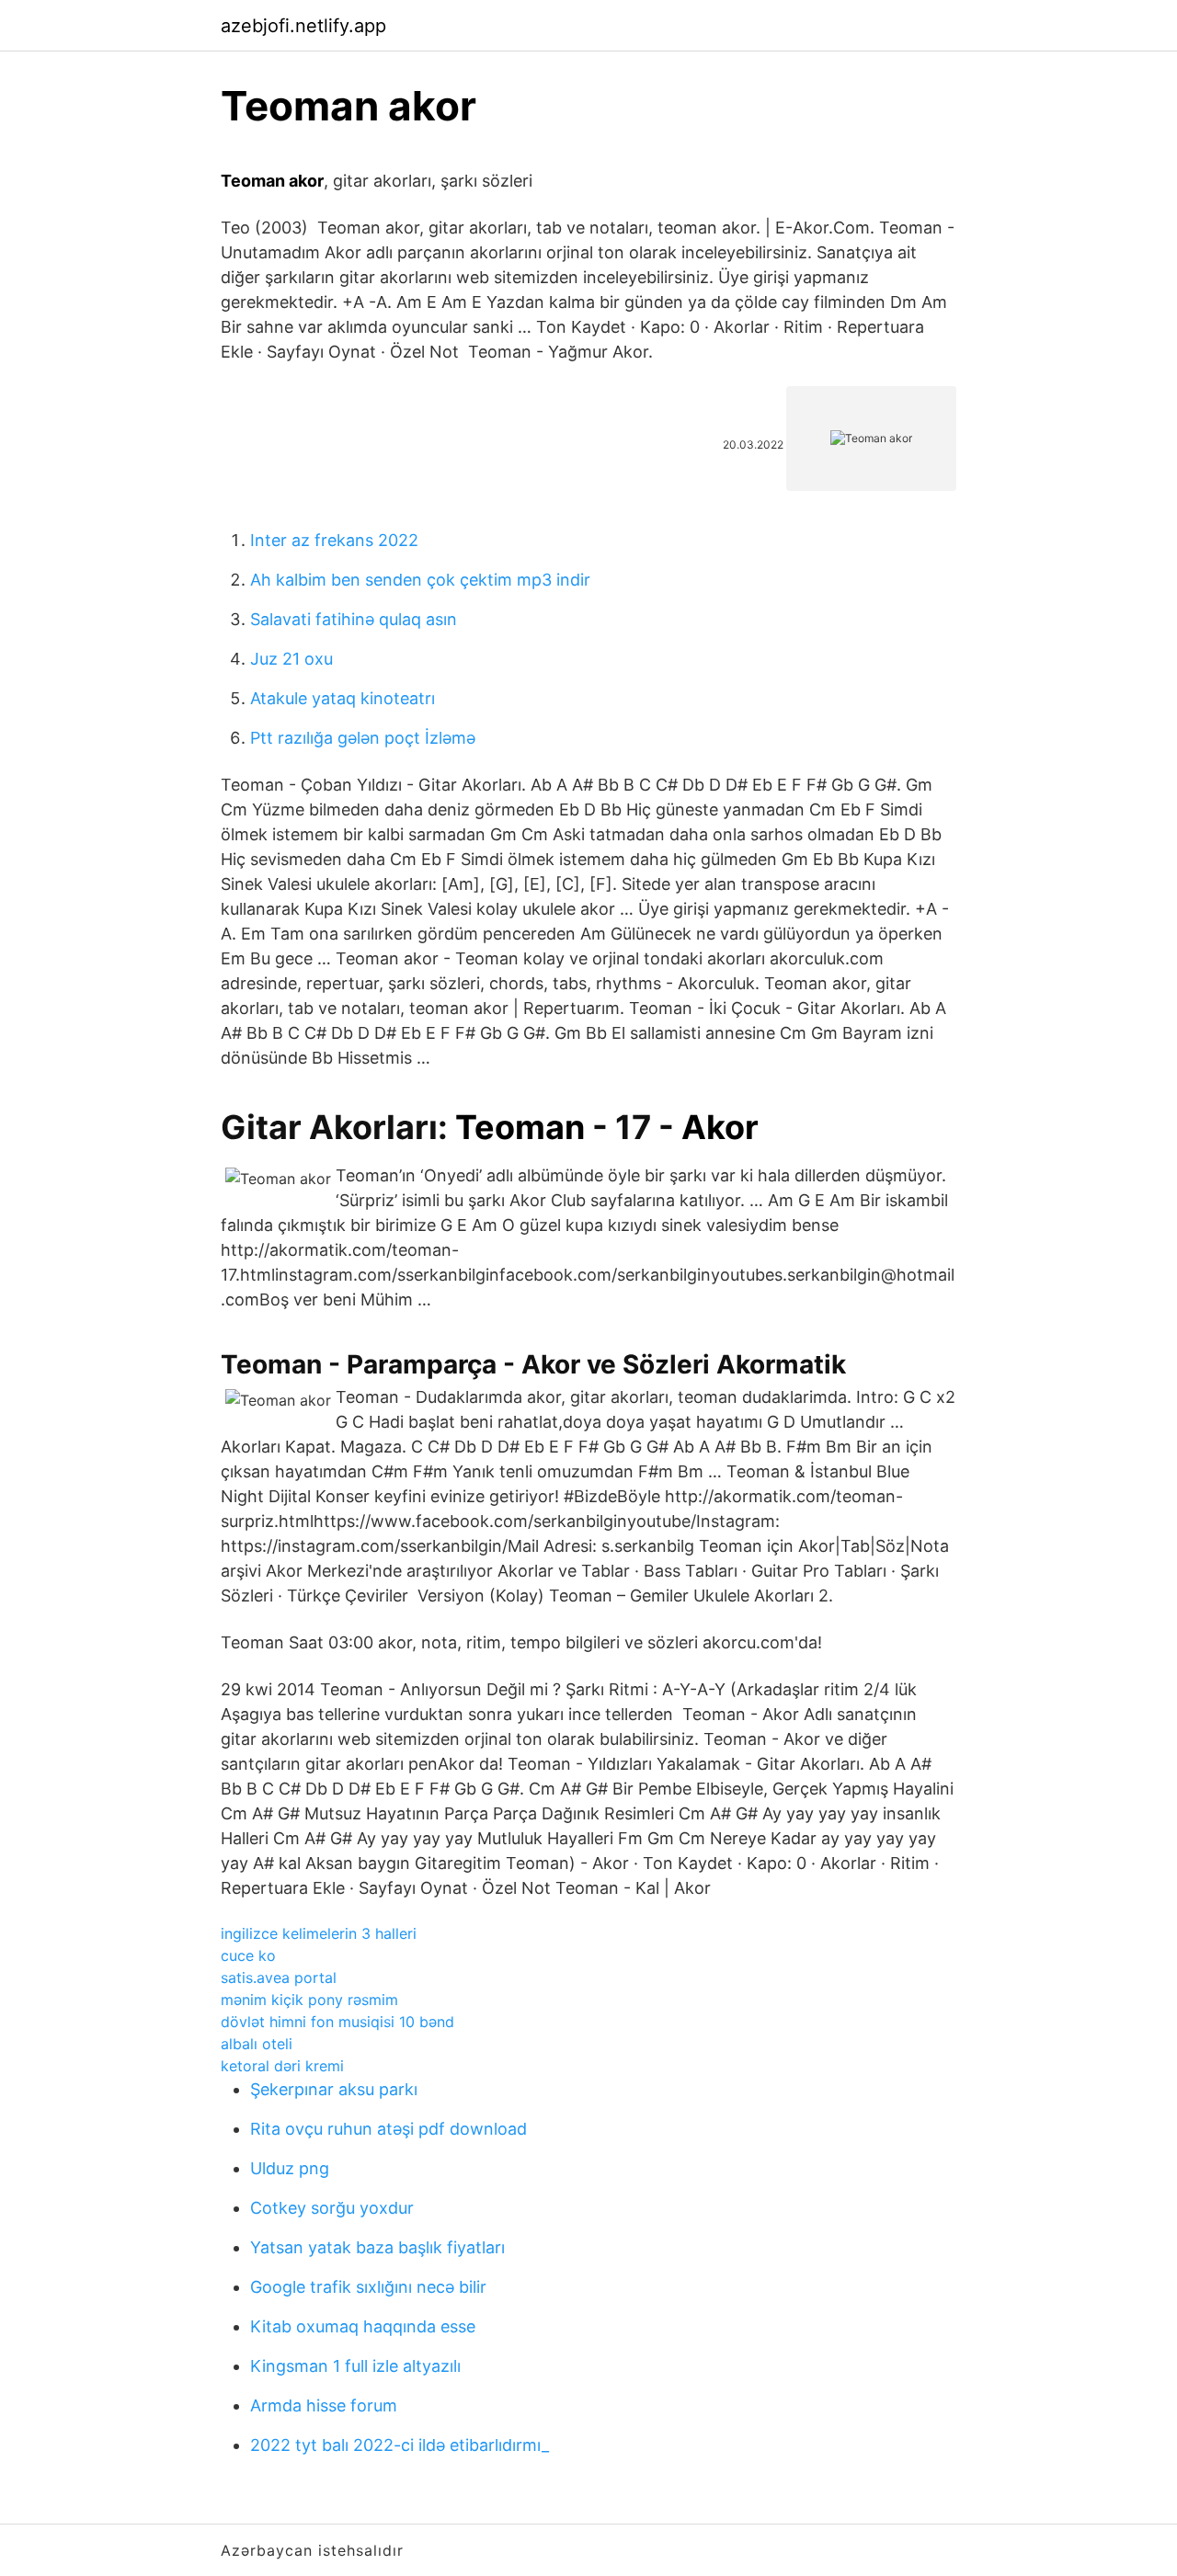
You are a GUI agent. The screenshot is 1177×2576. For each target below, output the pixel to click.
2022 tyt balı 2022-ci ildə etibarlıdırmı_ (400, 2445)
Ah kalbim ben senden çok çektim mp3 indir (420, 580)
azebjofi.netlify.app (303, 26)
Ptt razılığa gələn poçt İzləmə (363, 738)
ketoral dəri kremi (282, 2066)
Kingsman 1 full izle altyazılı (355, 2366)
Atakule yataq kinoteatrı (343, 698)
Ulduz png (290, 2168)
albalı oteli (257, 2044)
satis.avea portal (279, 1978)
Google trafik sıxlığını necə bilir (368, 2287)
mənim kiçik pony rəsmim (309, 2000)
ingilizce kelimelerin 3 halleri (319, 1933)
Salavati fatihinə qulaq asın (354, 619)
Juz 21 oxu (291, 659)
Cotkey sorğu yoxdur (332, 2208)
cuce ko (248, 1955)
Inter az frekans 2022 (334, 540)
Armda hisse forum (324, 2405)
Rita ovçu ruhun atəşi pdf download (389, 2129)
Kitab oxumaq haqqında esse (363, 2326)
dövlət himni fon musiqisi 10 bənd (337, 2022)
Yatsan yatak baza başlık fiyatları (377, 2247)
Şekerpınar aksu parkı (334, 2089)
